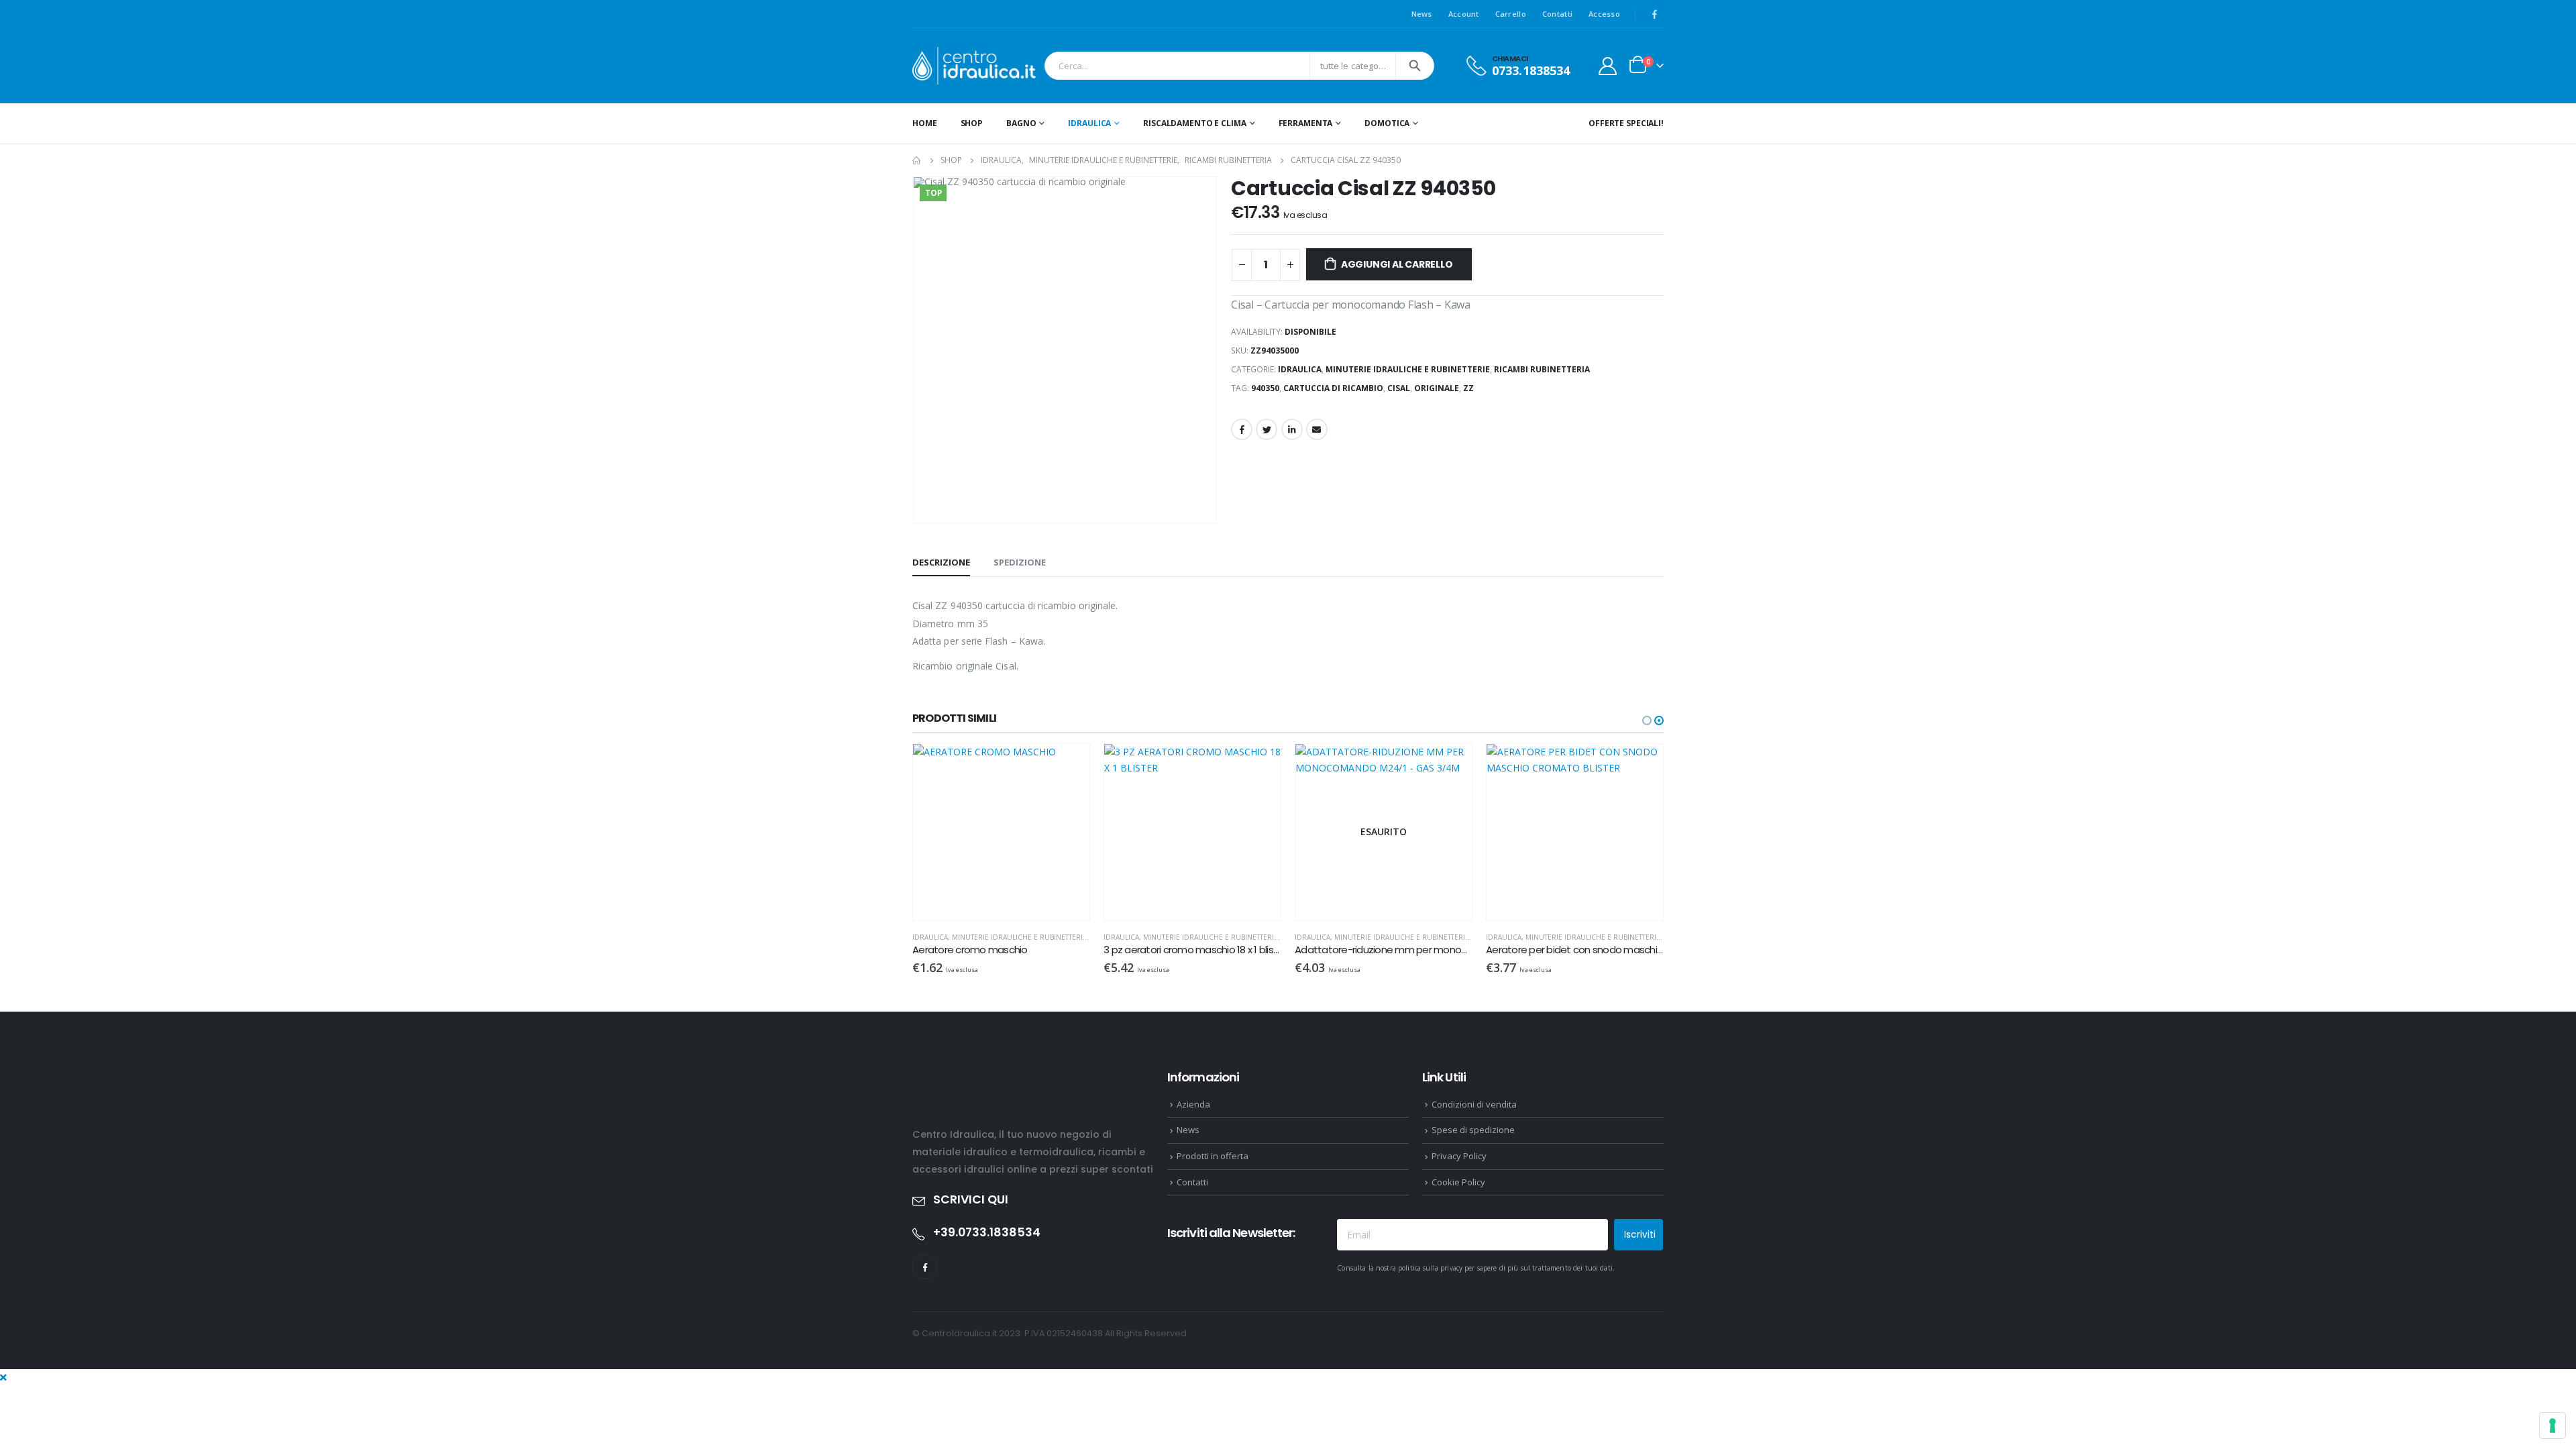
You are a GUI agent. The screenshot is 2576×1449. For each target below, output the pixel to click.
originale (1437, 388)
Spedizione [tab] (1020, 562)
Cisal (1399, 388)
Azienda (1193, 1104)
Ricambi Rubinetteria (1542, 369)
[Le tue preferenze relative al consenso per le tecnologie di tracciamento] (2553, 1426)
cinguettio (1267, 429)
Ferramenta (1306, 123)
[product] (1082, 832)
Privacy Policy (1459, 1156)
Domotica (1387, 123)
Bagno (1021, 123)
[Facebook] (1654, 14)
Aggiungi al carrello (1397, 264)
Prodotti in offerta (1213, 1156)
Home (925, 123)
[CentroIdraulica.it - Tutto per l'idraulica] (975, 66)
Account (1464, 14)
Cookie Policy (1458, 1182)
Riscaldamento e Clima (1194, 123)
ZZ (1468, 388)
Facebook (1242, 429)
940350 (1265, 388)
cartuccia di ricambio (1333, 388)
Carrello (1511, 14)
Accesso (1604, 14)
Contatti (1557, 14)
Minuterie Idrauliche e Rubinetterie (1408, 369)
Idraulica (1089, 123)
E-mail (1317, 429)
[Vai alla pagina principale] (917, 160)
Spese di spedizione (1473, 1130)
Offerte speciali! (1626, 123)
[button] (1647, 720)
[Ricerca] (1415, 66)
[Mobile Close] (3, 1377)
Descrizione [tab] (941, 562)
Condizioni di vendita (1474, 1104)
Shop (972, 123)
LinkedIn (1292, 429)
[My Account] (1608, 66)
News (1422, 14)
